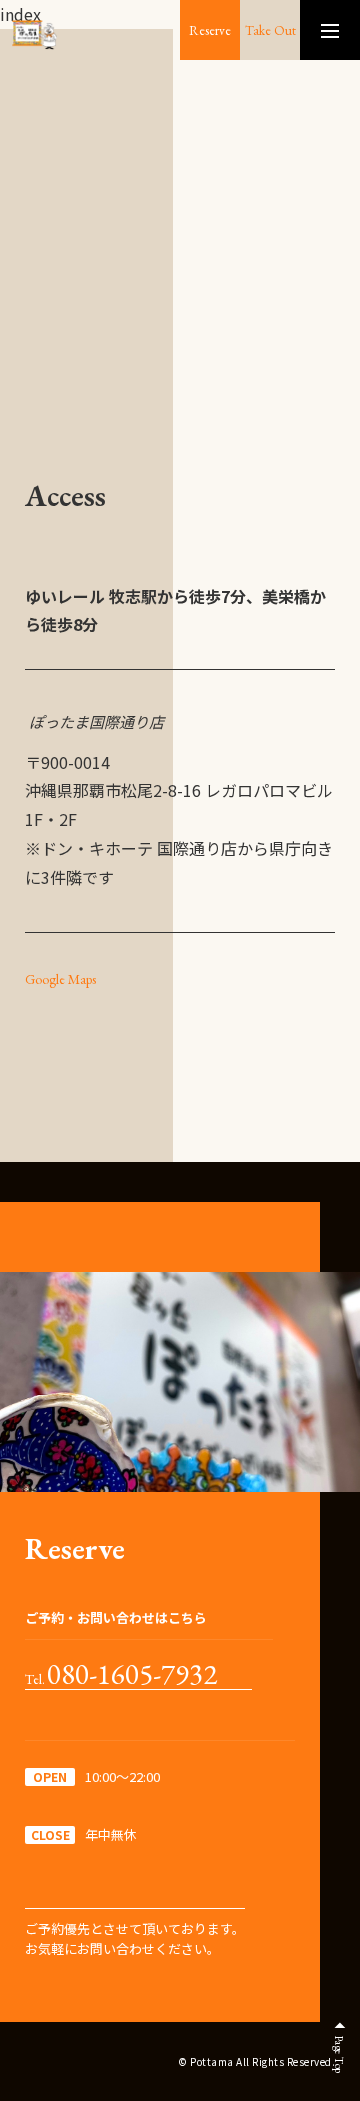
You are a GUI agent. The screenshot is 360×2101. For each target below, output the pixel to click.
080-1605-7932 (132, 1675)
